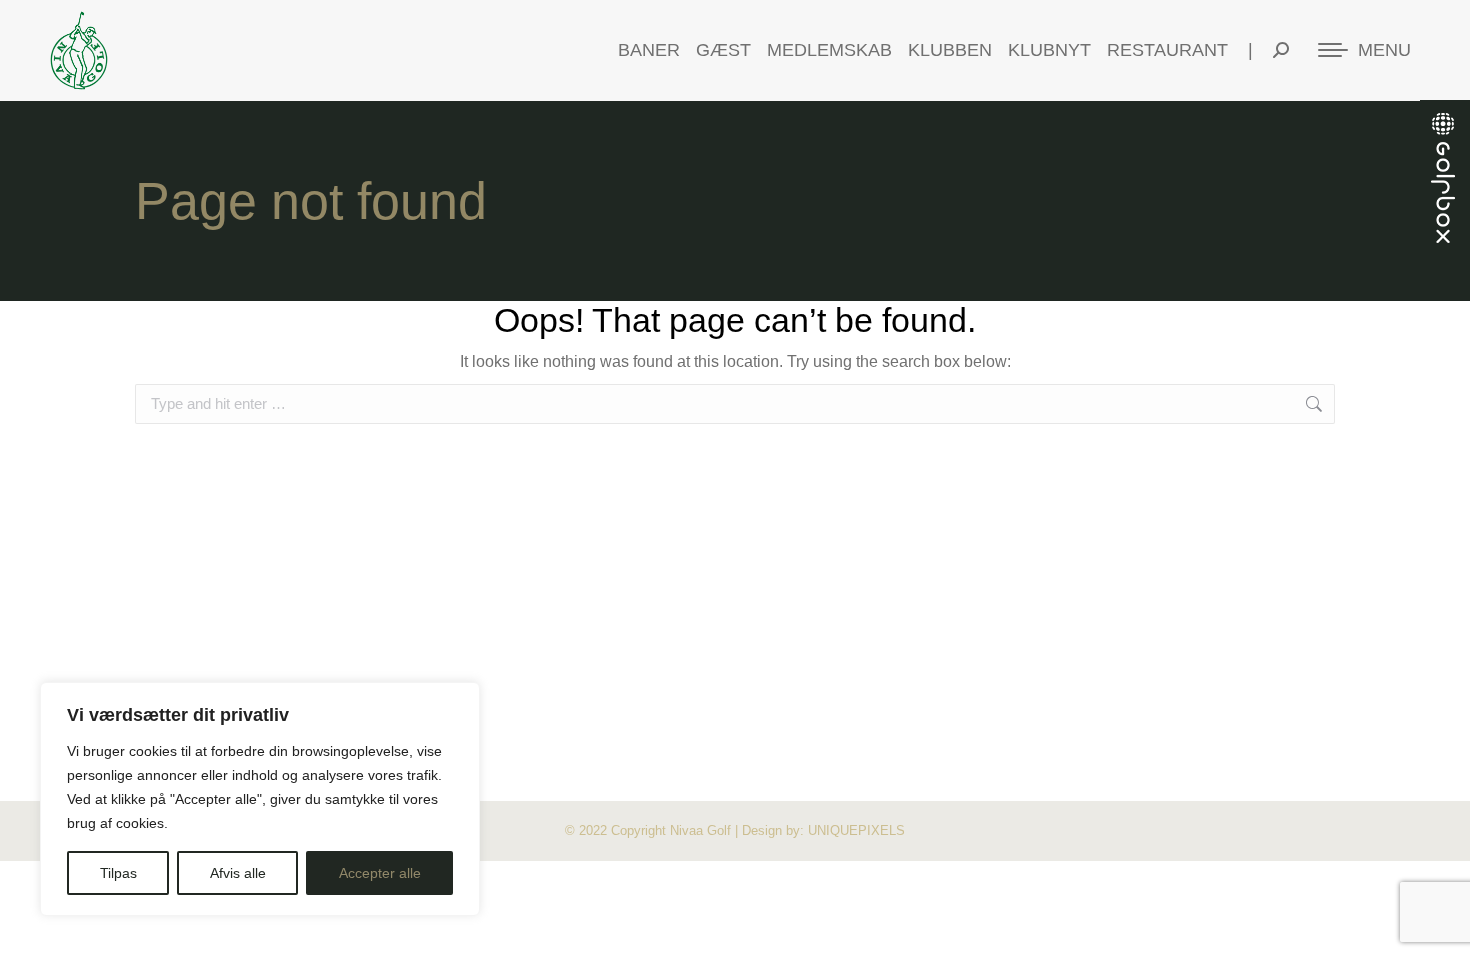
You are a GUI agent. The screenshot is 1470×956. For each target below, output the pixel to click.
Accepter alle (380, 873)
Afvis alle (238, 873)
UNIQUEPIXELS (856, 830)
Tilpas (118, 873)
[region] (260, 799)
